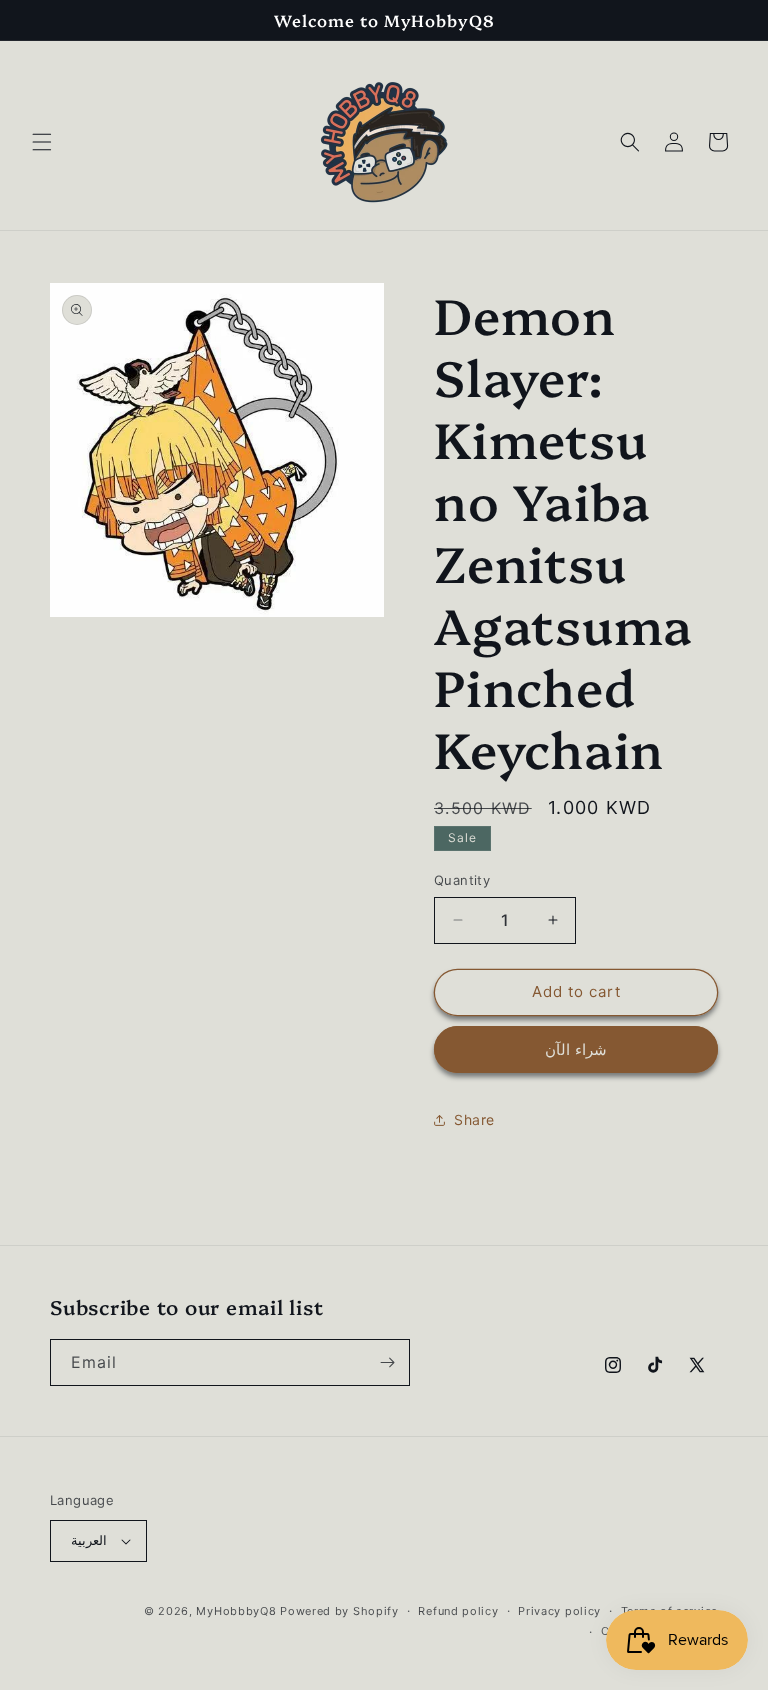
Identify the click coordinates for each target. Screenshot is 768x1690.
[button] (42, 142)
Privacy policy (559, 1611)
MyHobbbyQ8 (236, 1611)
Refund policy (458, 1611)
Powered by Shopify (339, 1611)
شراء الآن (576, 1049)
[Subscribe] (387, 1362)
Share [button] (474, 1119)
